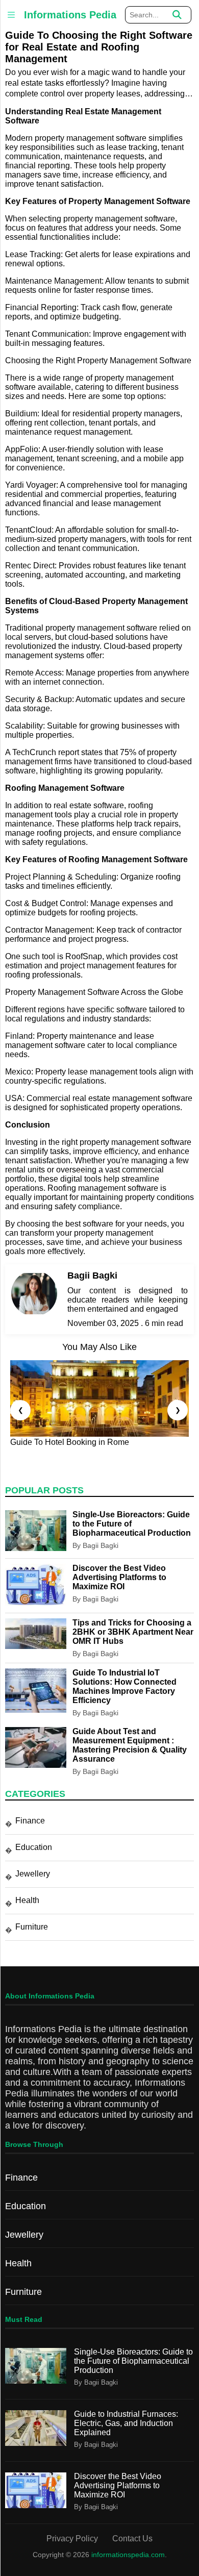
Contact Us (132, 2539)
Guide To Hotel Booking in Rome (70, 1442)
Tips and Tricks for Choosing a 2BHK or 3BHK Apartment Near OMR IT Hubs (133, 1632)
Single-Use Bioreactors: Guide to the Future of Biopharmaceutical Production (133, 2361)
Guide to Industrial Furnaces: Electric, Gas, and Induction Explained (126, 2423)
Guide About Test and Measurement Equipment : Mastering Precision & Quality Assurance (130, 1745)
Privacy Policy (72, 2539)
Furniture (32, 1927)
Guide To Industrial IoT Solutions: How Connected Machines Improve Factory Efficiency (125, 1686)
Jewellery (33, 1874)
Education (34, 1847)
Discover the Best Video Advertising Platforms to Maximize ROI (119, 1577)
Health (27, 1900)
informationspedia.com (128, 2555)
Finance (30, 1821)
